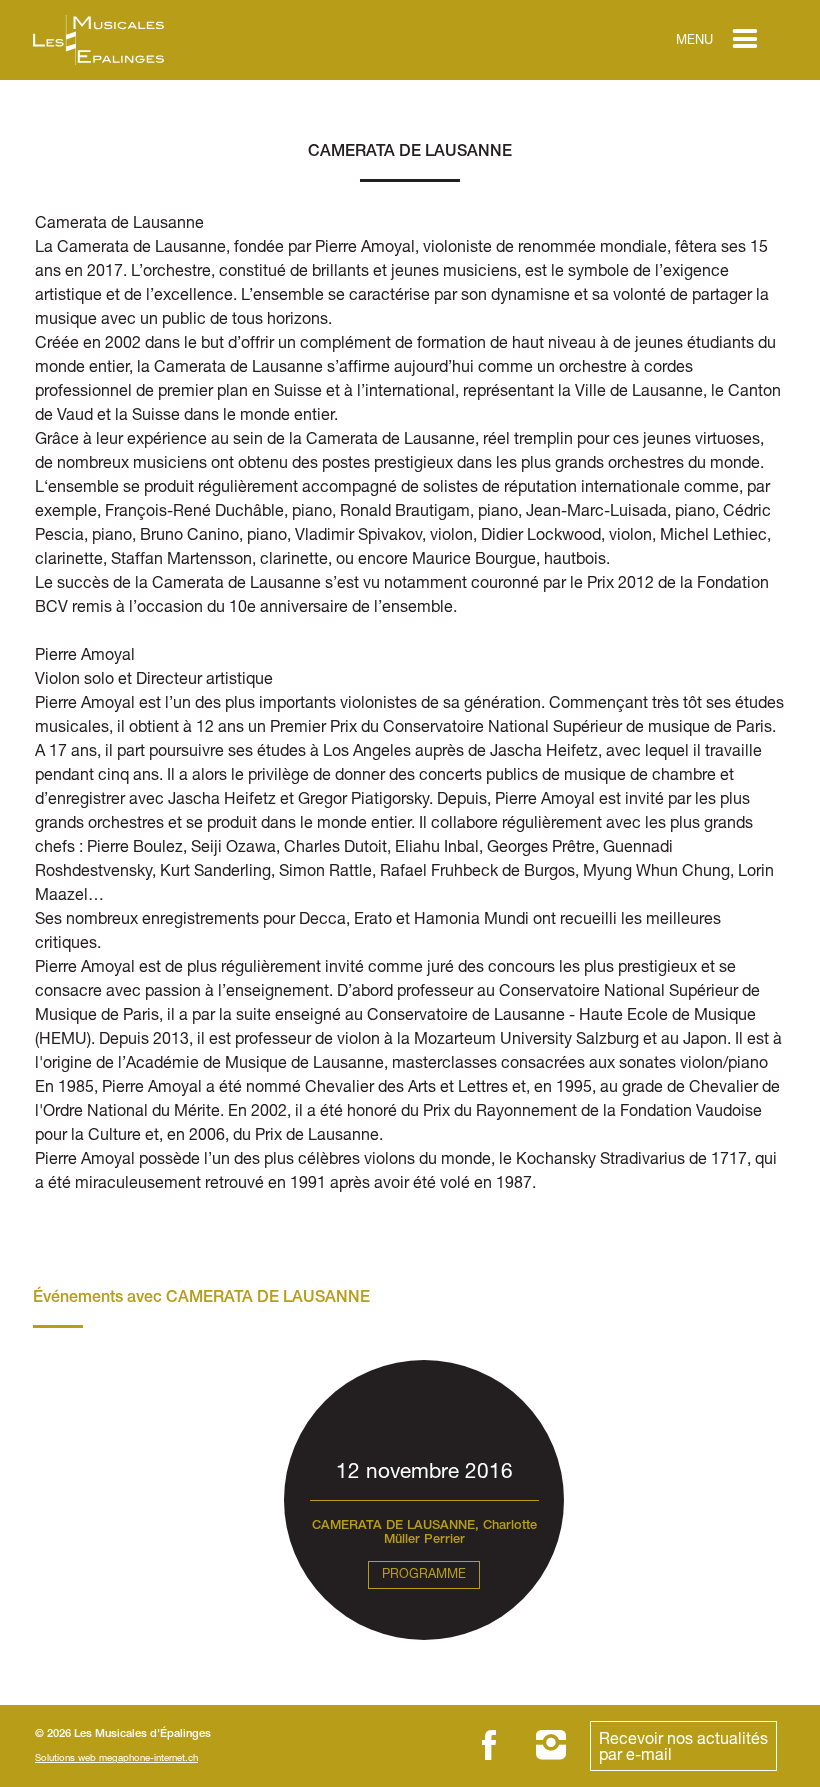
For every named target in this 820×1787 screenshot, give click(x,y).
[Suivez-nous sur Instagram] (551, 1745)
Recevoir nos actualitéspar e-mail (683, 1745)
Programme (424, 1573)
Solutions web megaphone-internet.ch (116, 1757)
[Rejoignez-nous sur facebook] (489, 1745)
